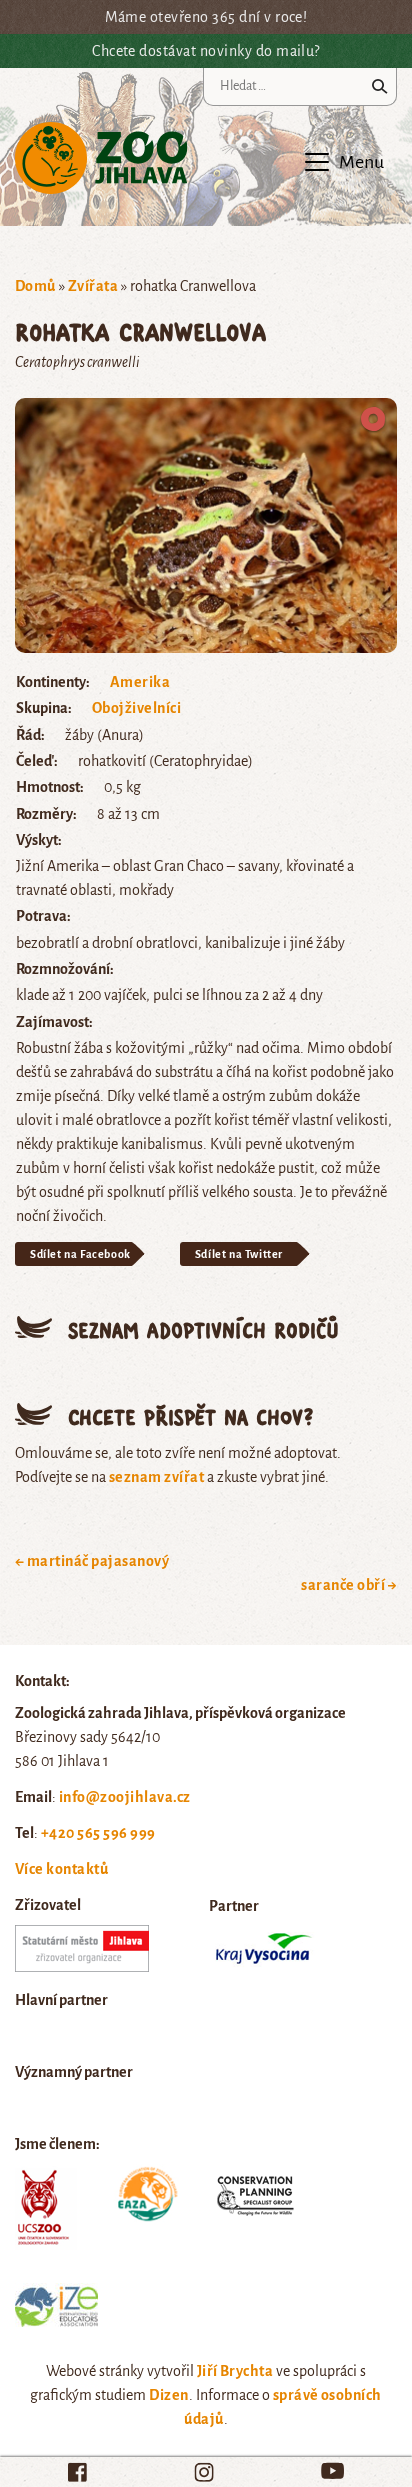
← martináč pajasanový (92, 1561)
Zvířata (93, 286)
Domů (35, 286)
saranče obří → (349, 1585)
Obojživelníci (136, 708)
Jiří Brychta (235, 2371)
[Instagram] (204, 2472)
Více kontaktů (61, 1869)
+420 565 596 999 (98, 1833)
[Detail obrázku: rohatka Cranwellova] (206, 524)
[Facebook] (77, 2472)
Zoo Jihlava (101, 158)
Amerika (140, 682)
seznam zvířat (156, 1477)
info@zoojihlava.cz (125, 1797)
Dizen (168, 2395)
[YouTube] (332, 2470)
